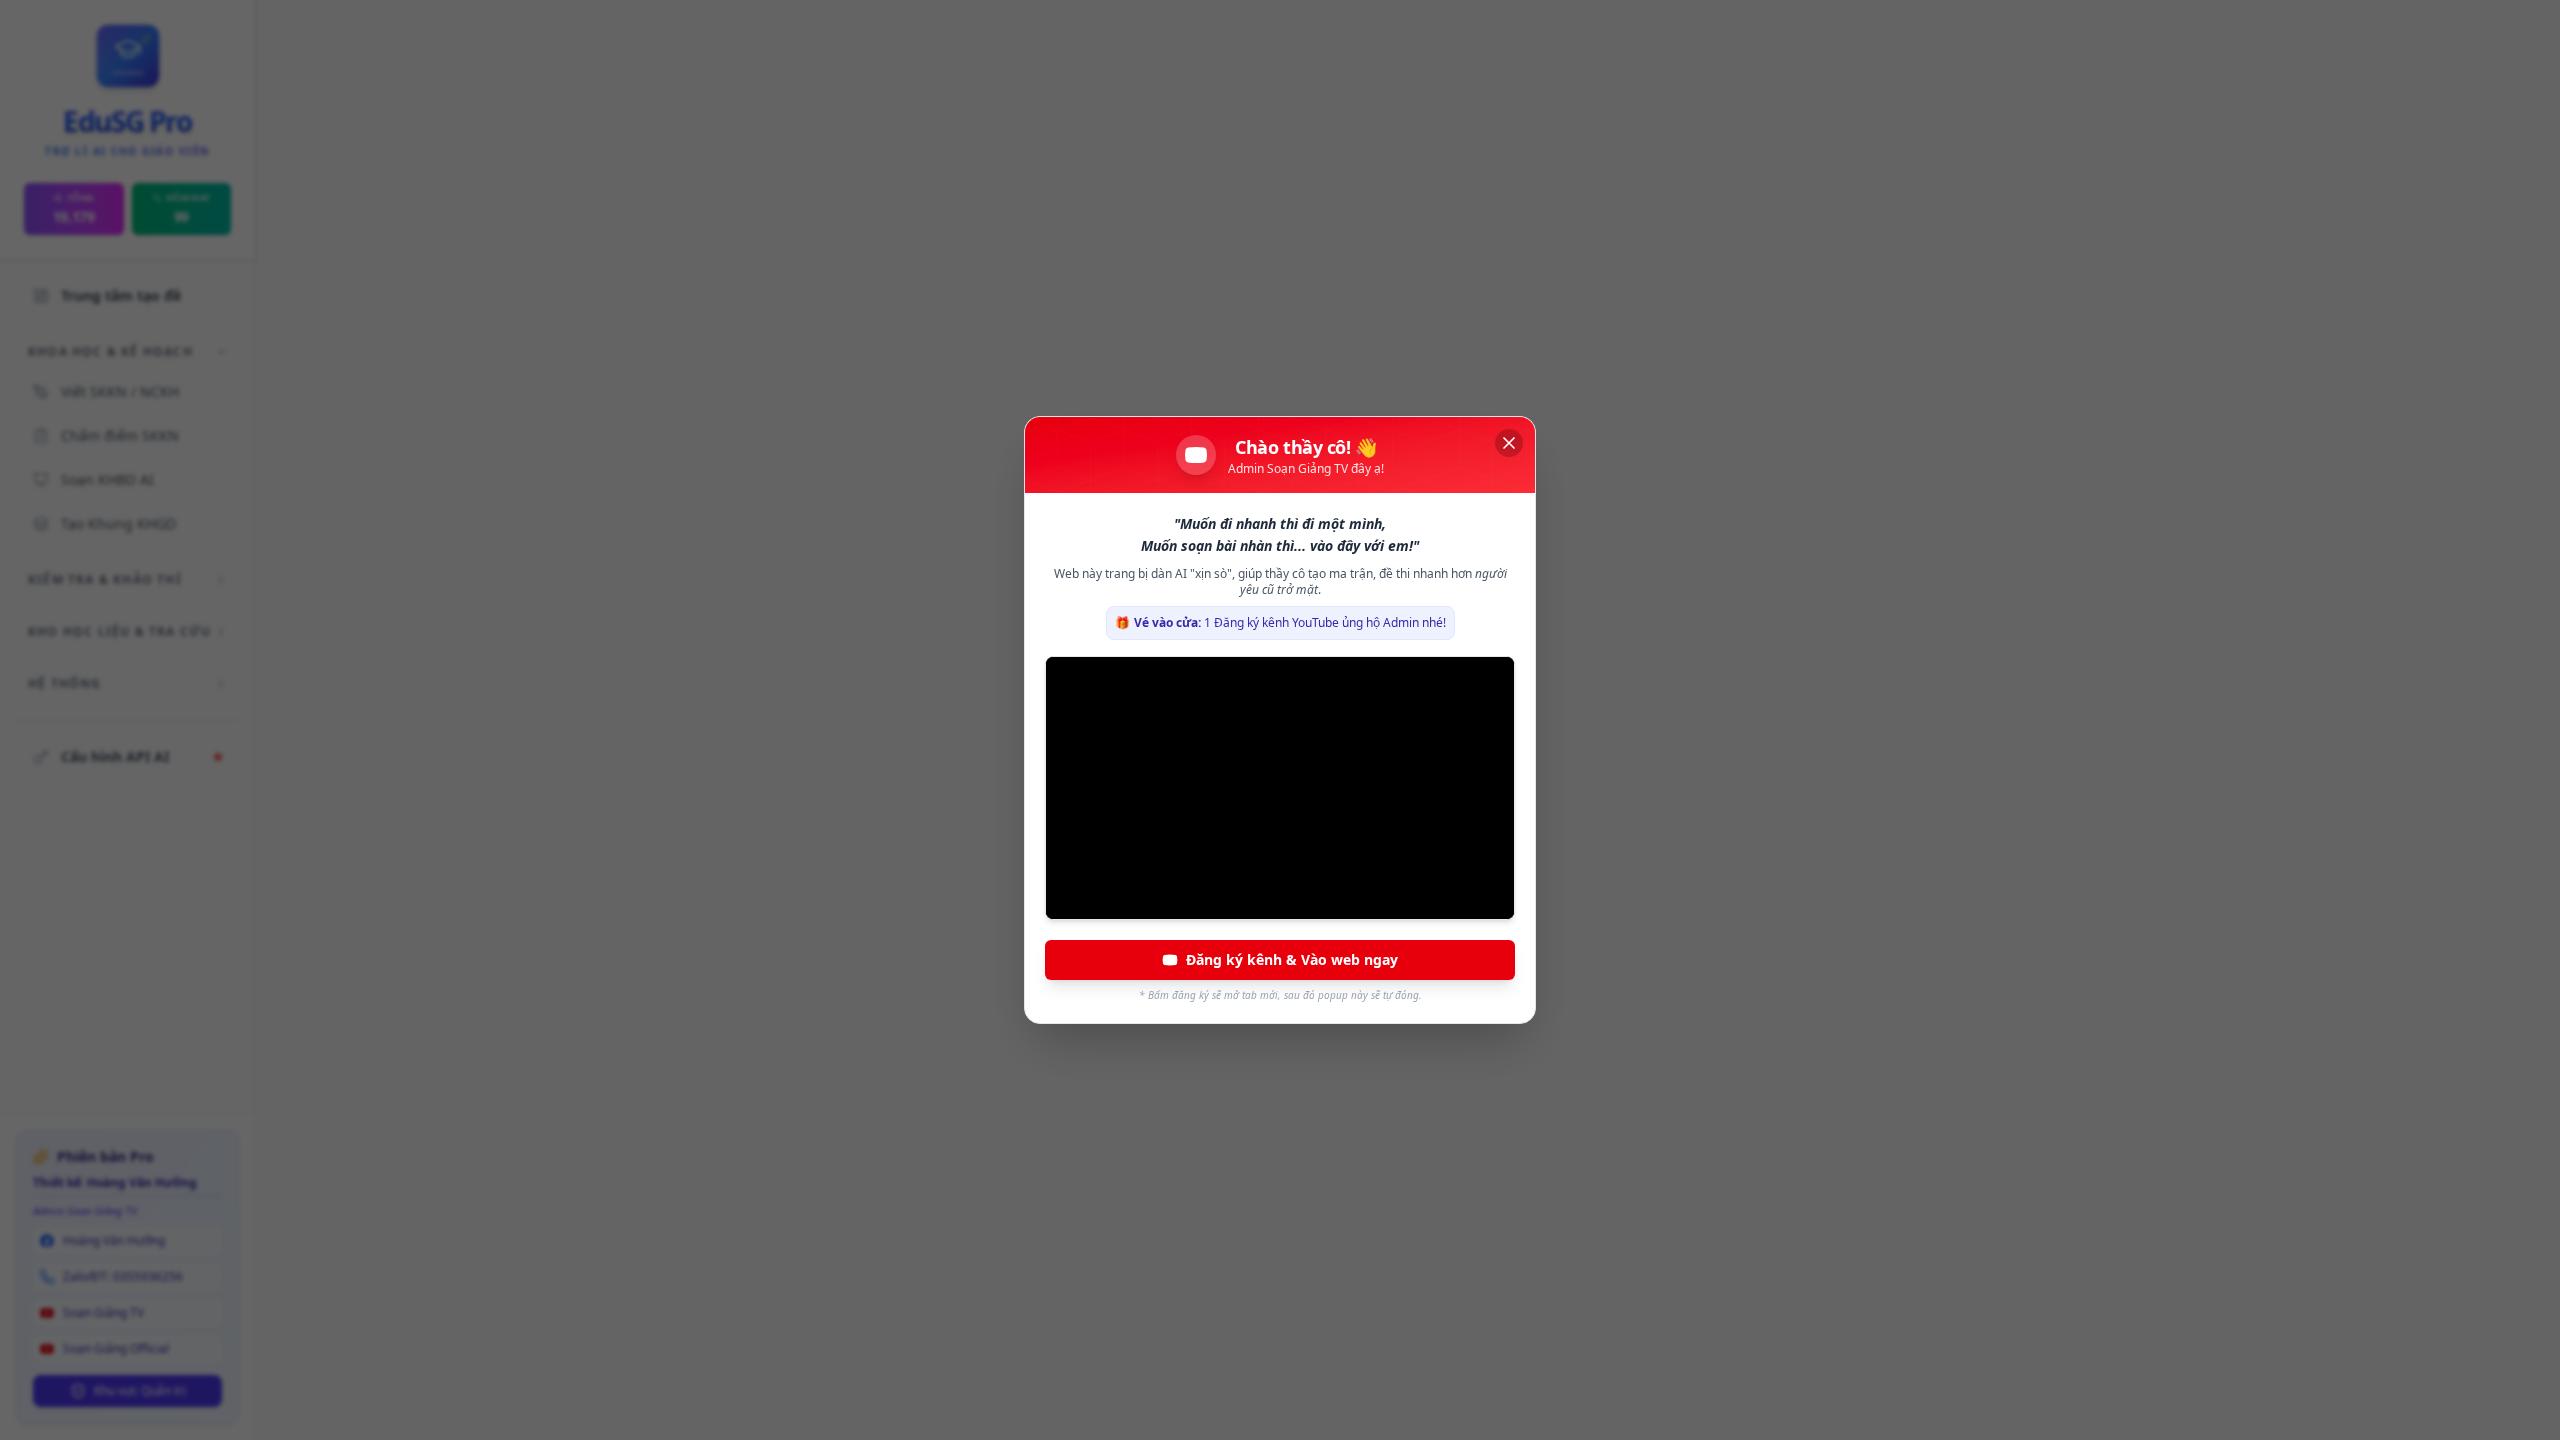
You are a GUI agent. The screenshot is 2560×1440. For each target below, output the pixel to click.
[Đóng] (1509, 443)
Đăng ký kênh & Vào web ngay (1292, 959)
